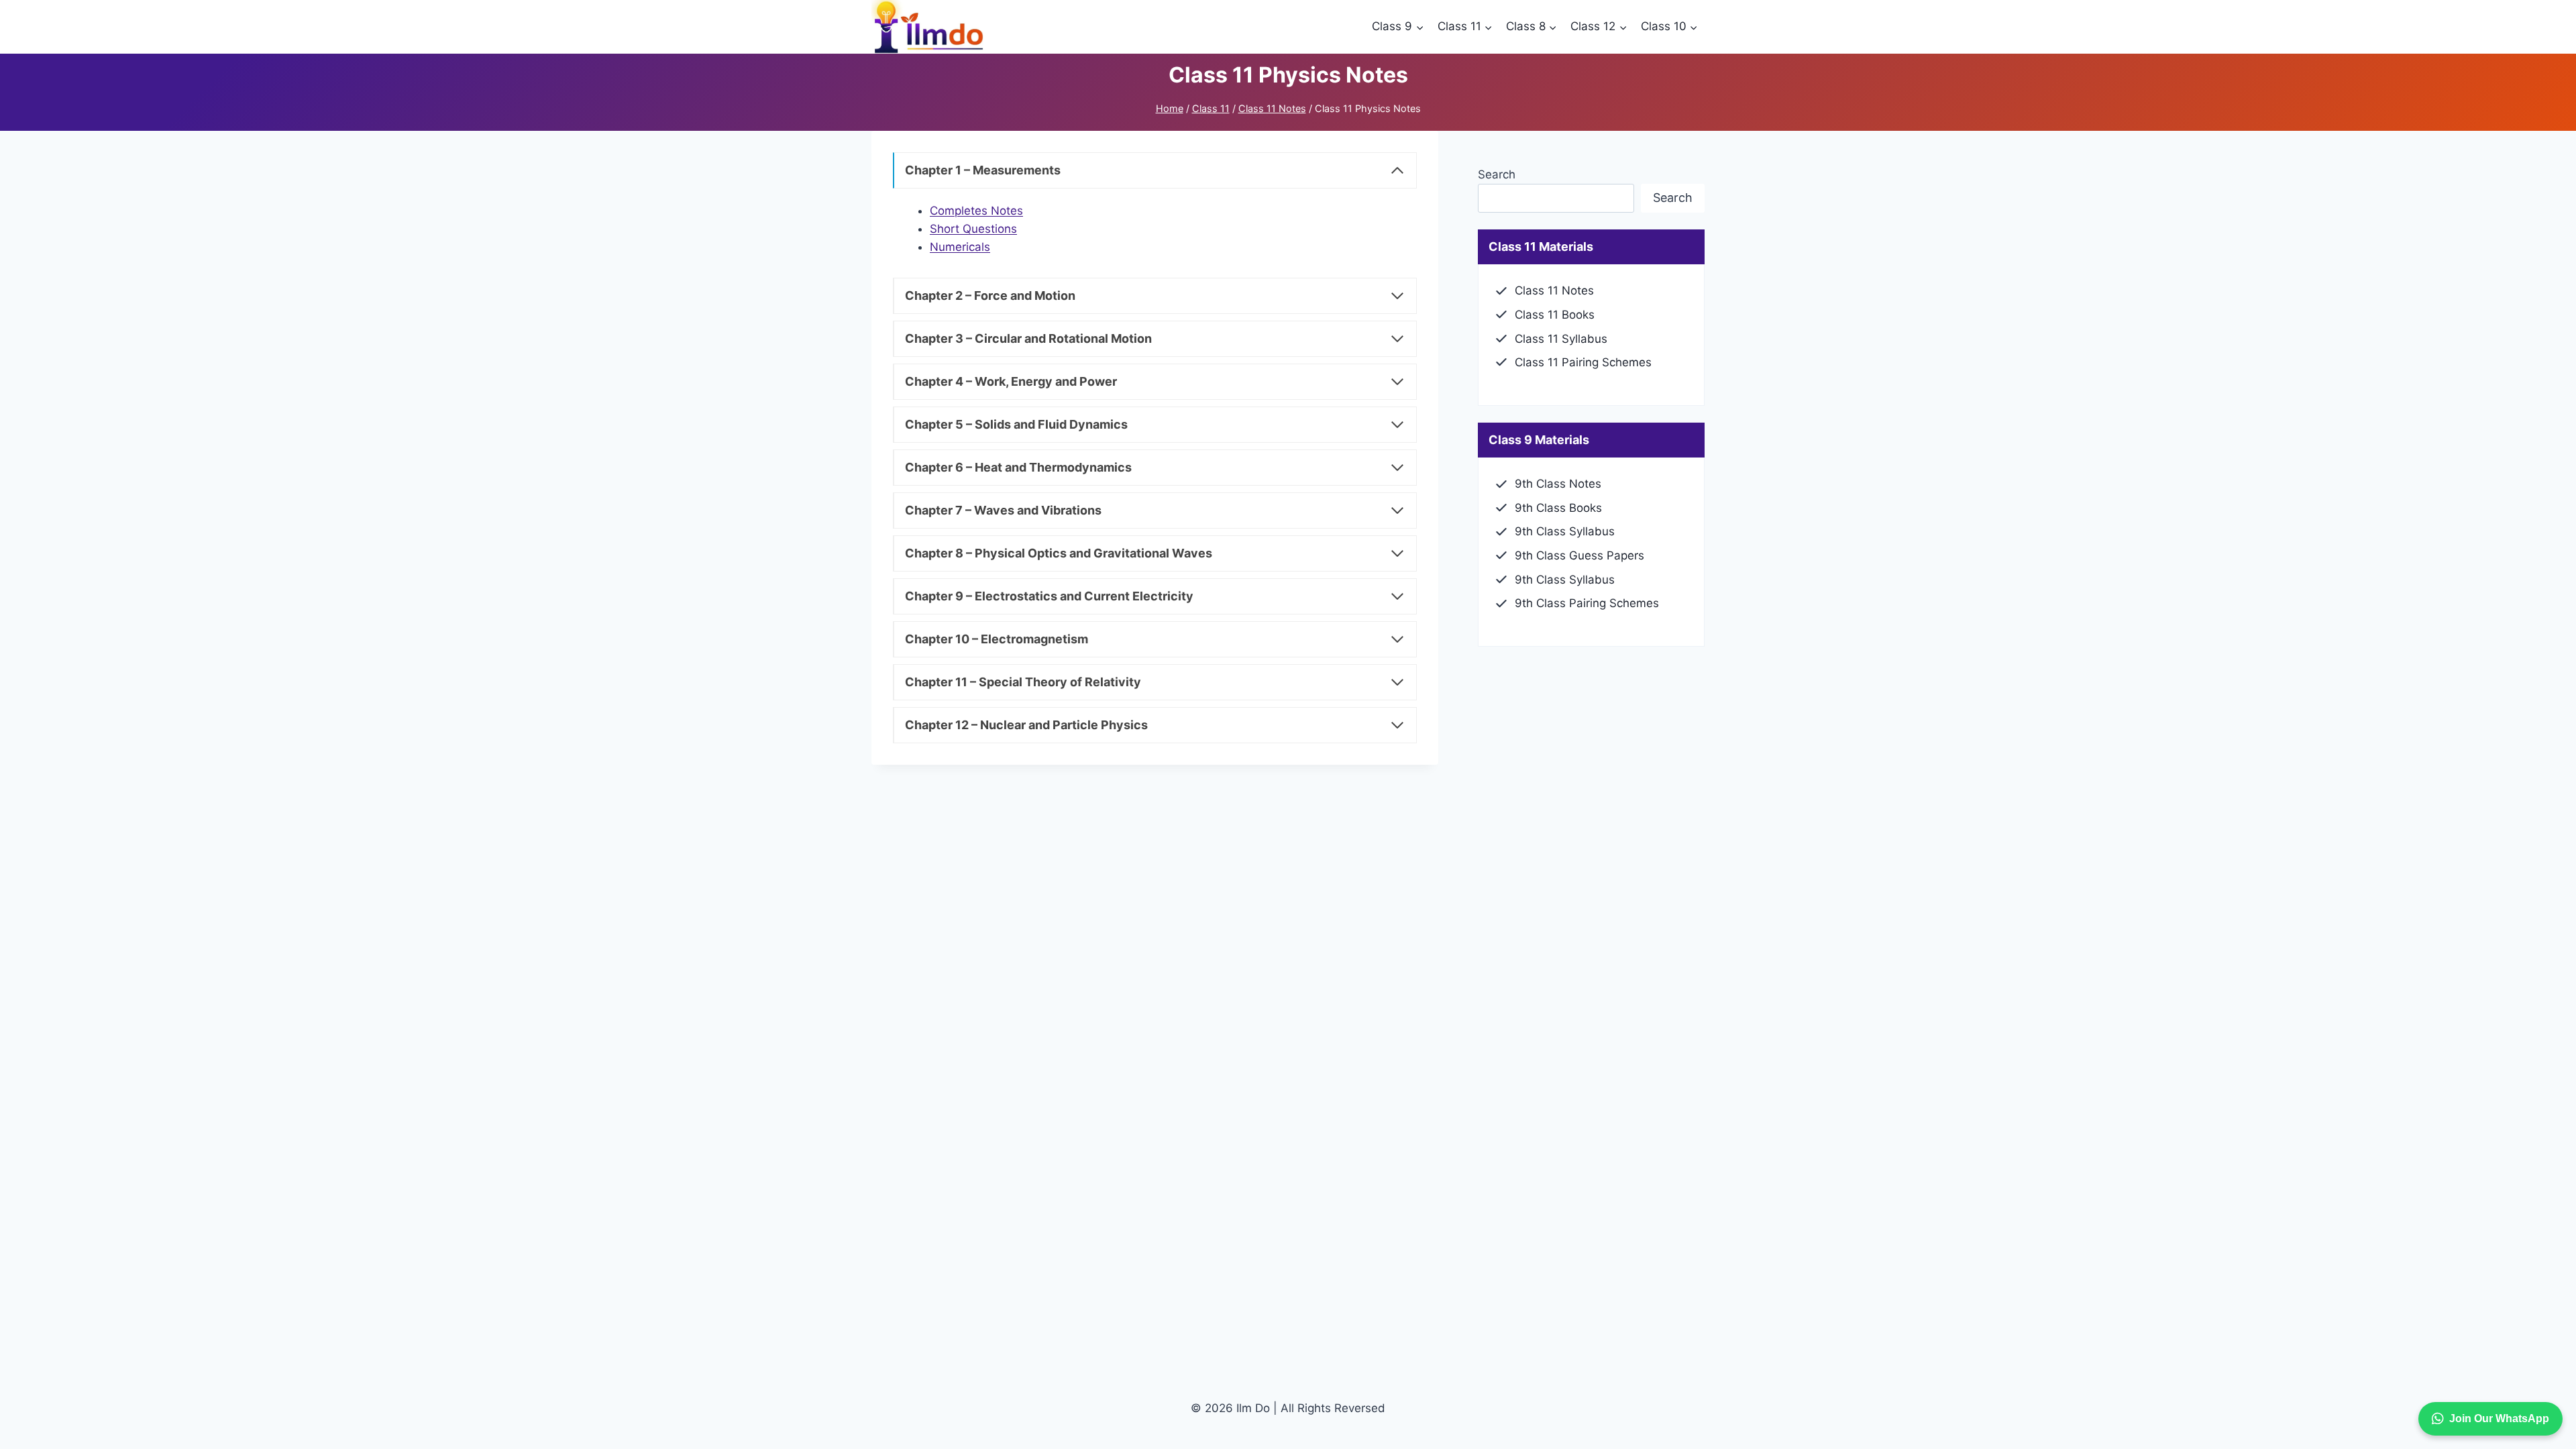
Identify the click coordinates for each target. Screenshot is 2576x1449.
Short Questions (973, 229)
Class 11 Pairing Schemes (1583, 362)
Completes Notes (976, 211)
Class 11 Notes (1554, 290)
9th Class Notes (1558, 484)
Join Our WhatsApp (2499, 1418)
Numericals (960, 247)
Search (1497, 174)
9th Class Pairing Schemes (1587, 603)
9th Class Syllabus (1565, 531)
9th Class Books (1558, 508)
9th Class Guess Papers (1579, 555)
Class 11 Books (1555, 315)
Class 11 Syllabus (1561, 339)
